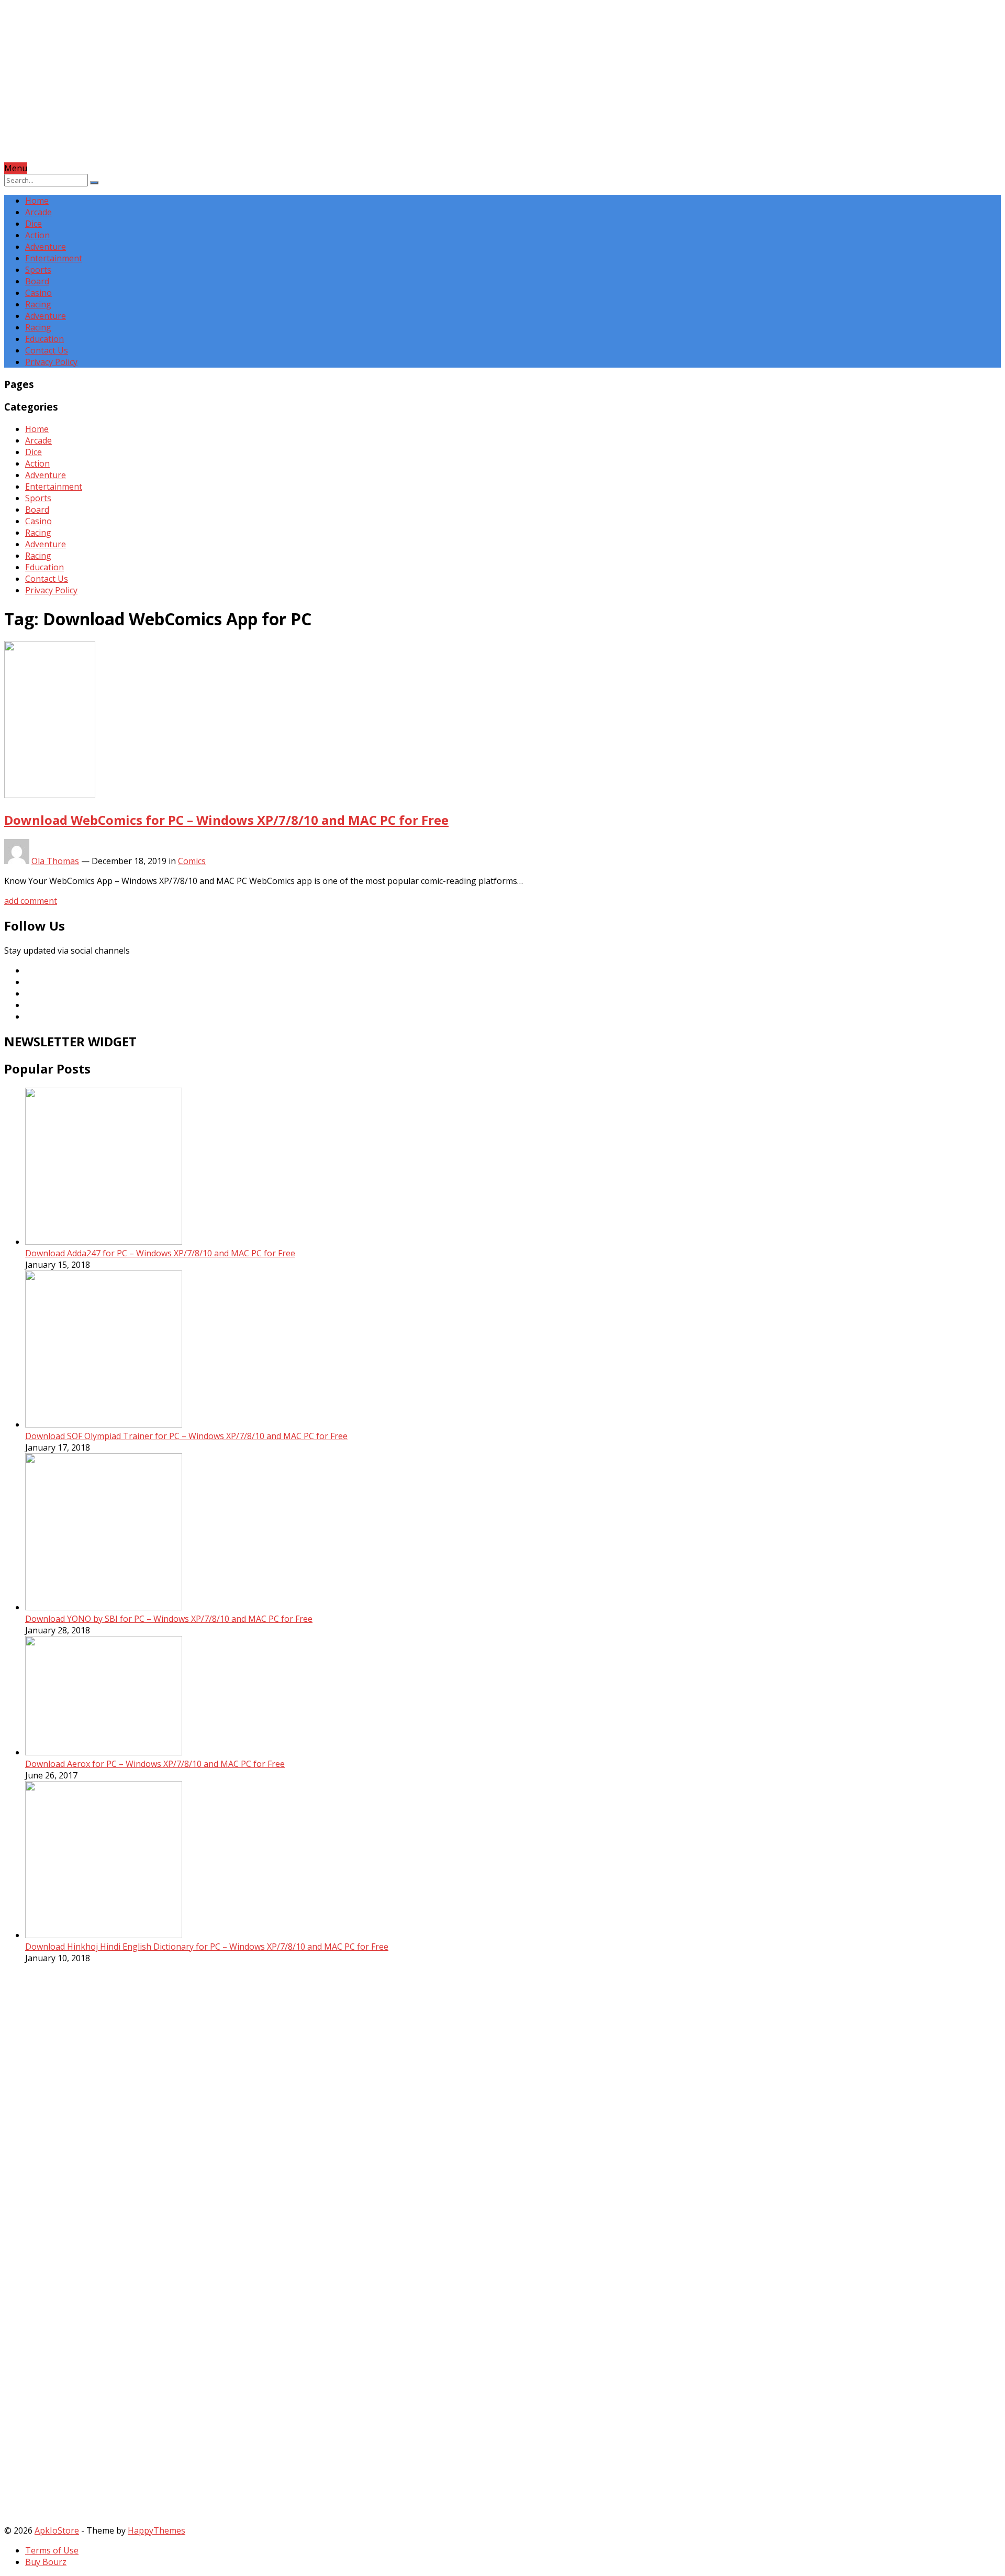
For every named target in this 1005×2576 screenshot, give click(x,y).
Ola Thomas (55, 861)
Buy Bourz (46, 2562)
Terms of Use (52, 2550)
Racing (38, 304)
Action (37, 235)
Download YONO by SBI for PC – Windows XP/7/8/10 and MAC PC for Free (169, 1619)
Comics (192, 861)
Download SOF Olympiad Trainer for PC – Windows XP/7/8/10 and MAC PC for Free (186, 1436)
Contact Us (47, 350)
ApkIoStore (57, 2530)
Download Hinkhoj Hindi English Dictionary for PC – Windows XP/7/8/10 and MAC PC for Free (207, 1947)
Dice (33, 224)
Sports (38, 270)
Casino (38, 293)
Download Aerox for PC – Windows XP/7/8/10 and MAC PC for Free (155, 1764)
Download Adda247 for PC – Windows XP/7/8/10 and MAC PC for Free (160, 1253)
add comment (31, 901)
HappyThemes (157, 2530)
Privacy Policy (51, 362)
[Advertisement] (318, 89)
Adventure (46, 247)
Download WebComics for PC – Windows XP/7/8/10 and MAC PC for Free (226, 820)
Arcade (38, 212)
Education (44, 339)
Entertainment (54, 258)
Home (37, 201)
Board (37, 281)
